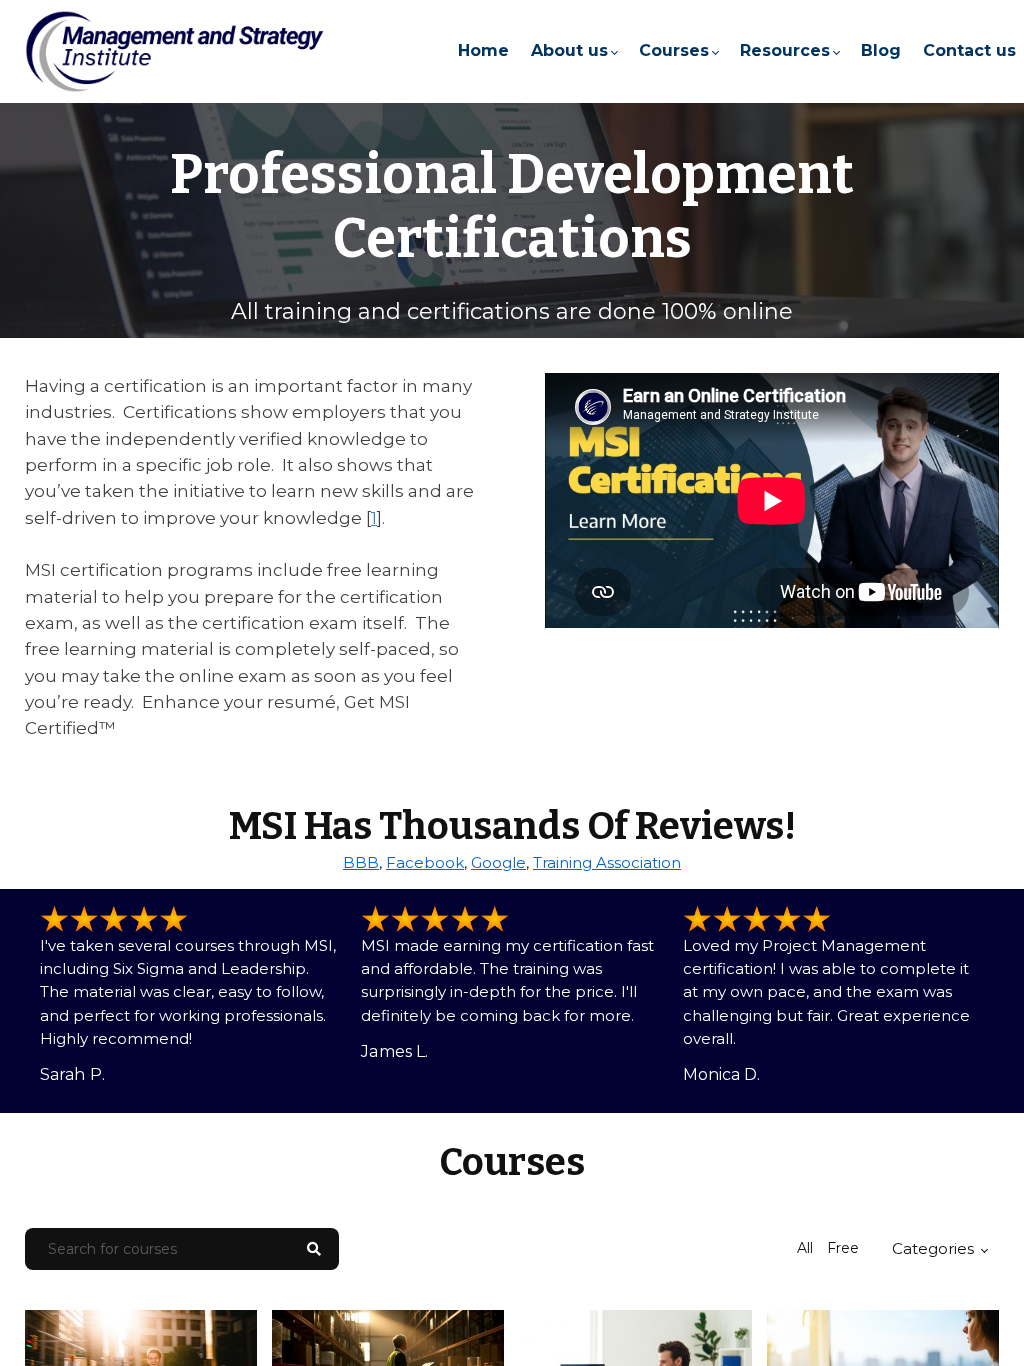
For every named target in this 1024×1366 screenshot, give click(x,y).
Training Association (607, 862)
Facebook (425, 862)
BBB (361, 862)
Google (498, 862)
